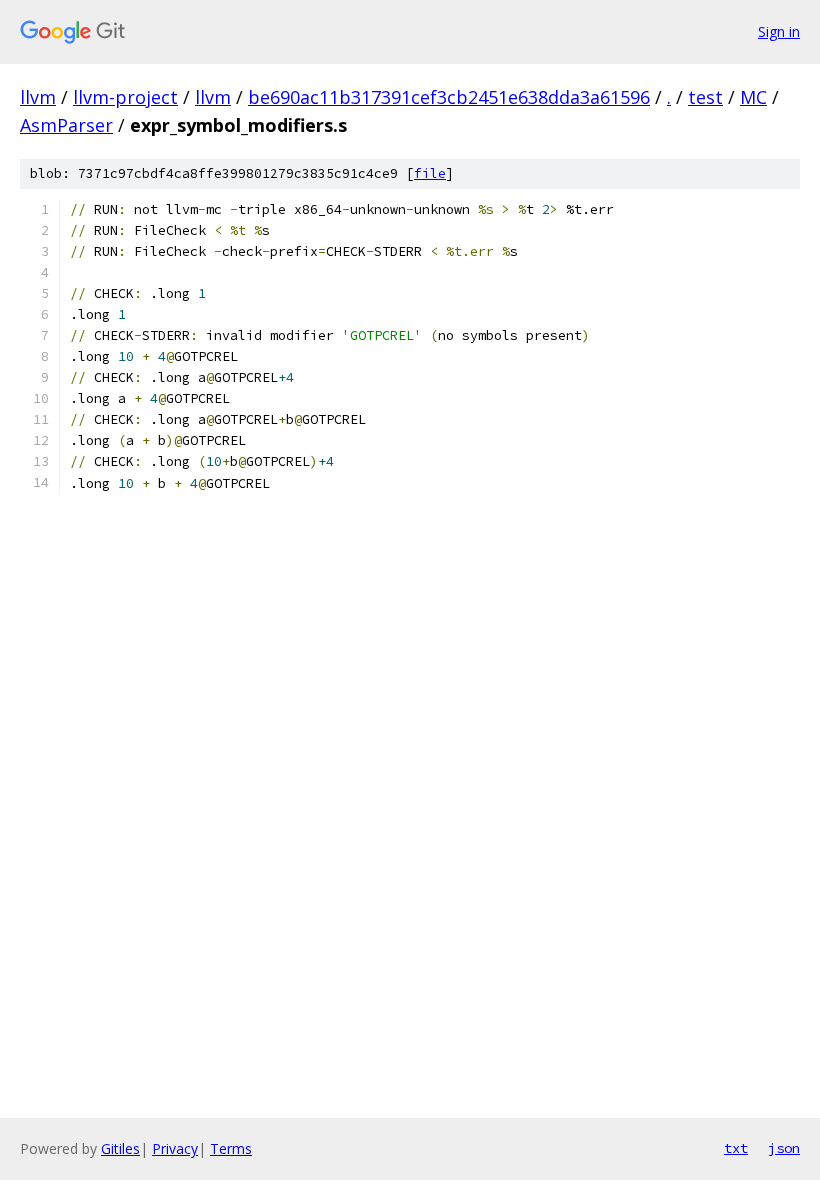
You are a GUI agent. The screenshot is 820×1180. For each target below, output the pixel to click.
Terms (231, 1148)
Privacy (175, 1148)
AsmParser (66, 125)
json (784, 1148)
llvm (38, 97)
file (430, 173)
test (705, 97)
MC (753, 97)
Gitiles (120, 1148)
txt (736, 1148)
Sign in (779, 31)
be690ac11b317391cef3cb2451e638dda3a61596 (449, 97)
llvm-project (125, 97)
